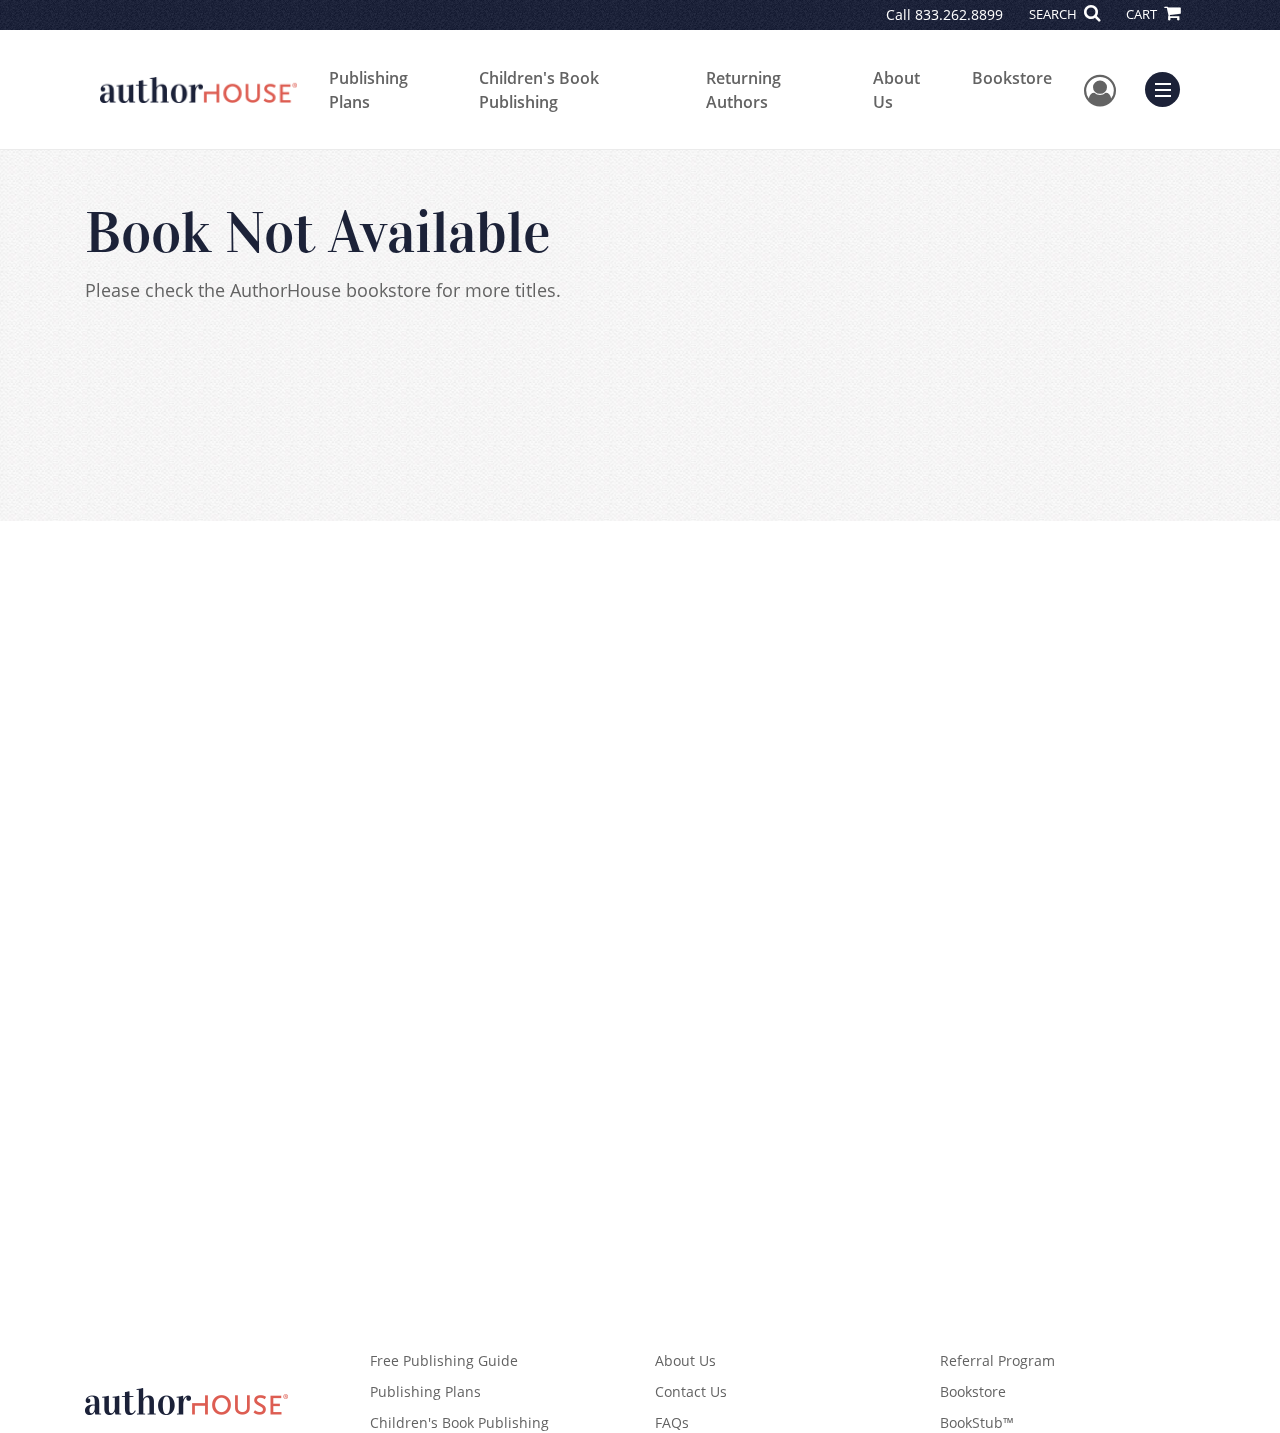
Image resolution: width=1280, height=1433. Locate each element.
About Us (896, 90)
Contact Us (691, 1391)
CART (1143, 14)
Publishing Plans (368, 90)
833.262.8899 (959, 14)
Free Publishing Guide (444, 1360)
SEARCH (1054, 14)
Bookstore (1012, 78)
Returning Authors (743, 90)
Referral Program (997, 1360)
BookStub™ (977, 1422)
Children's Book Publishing (539, 90)
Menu (1169, 87)
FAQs (672, 1422)
